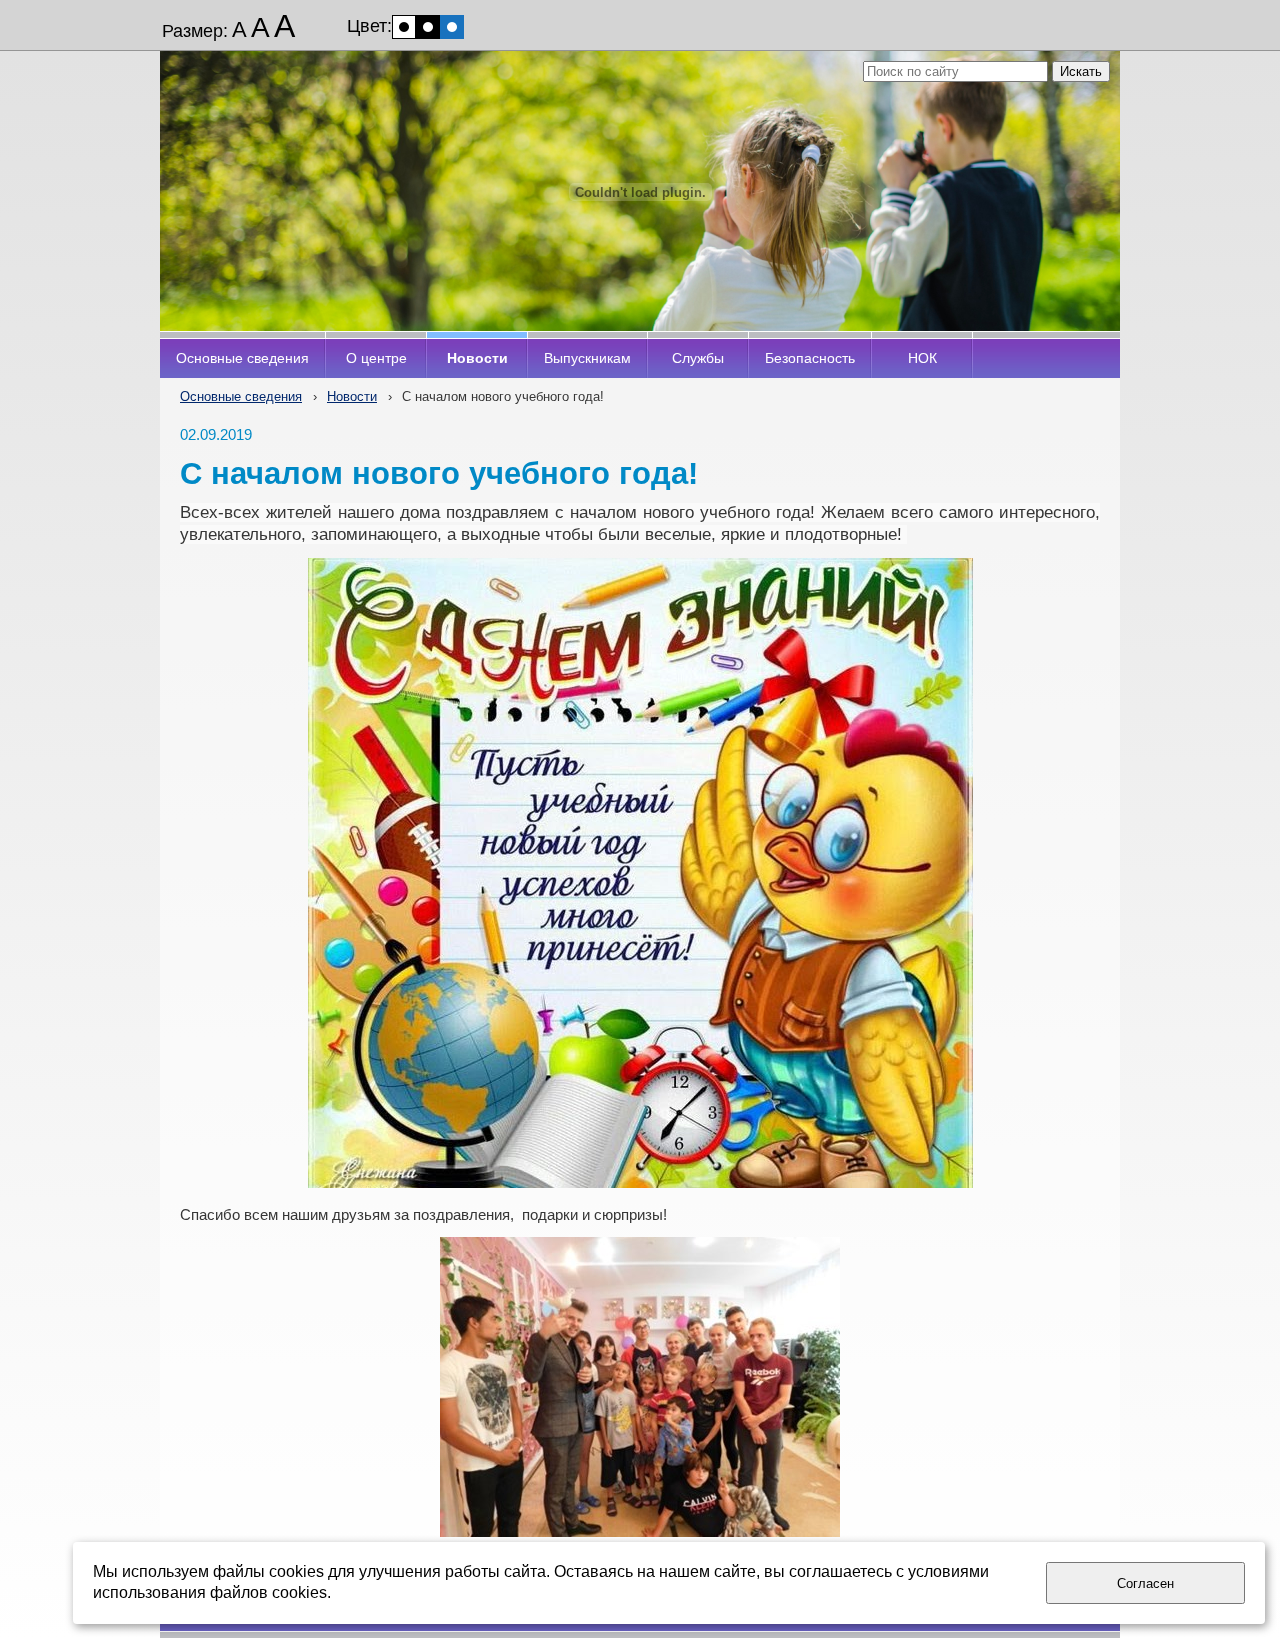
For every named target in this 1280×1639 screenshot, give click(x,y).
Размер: (195, 31)
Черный (428, 27)
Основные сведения (241, 396)
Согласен (1145, 1583)
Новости (352, 396)
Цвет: (369, 26)
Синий (452, 27)
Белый (404, 27)
